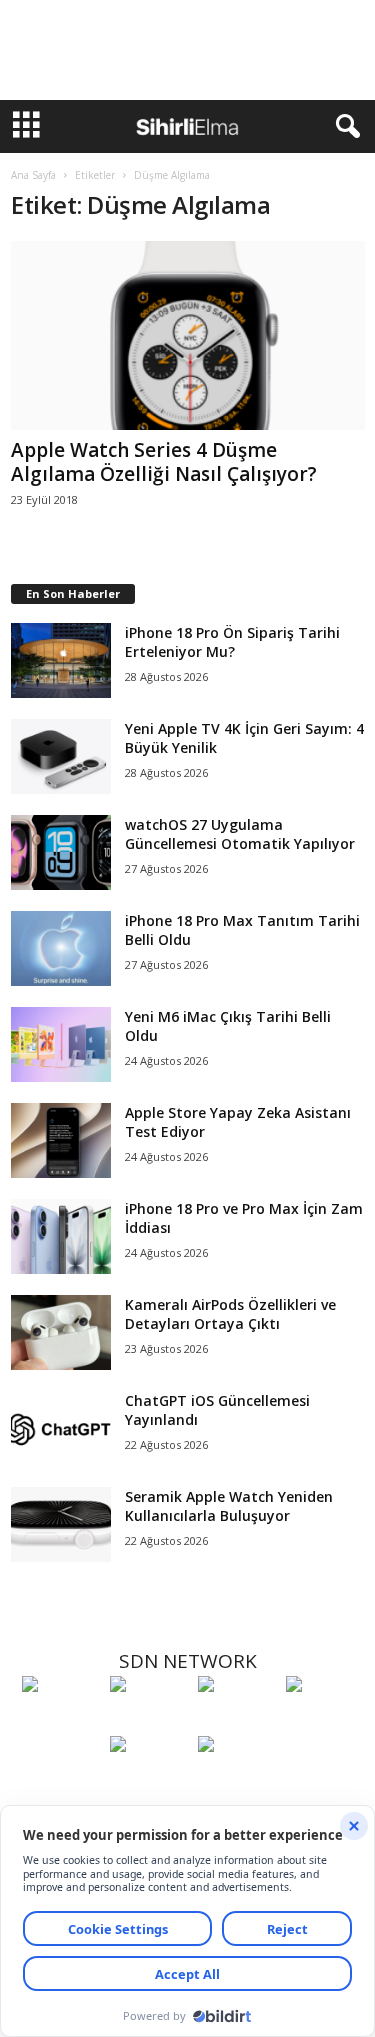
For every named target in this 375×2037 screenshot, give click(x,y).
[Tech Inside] (325, 1721)
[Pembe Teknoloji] (149, 1781)
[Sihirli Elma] (149, 1721)
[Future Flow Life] (237, 1781)
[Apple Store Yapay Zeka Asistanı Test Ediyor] (61, 1140)
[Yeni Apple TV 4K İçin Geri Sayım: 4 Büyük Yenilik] (61, 756)
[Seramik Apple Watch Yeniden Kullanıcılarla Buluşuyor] (61, 1524)
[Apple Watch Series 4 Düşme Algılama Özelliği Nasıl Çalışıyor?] (188, 335)
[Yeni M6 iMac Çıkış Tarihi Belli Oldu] (61, 1044)
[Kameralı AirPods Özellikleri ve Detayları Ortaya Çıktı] (61, 1332)
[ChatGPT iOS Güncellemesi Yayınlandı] (61, 1428)
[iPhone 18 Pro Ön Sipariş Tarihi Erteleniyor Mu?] (61, 660)
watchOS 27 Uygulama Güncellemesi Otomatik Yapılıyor (240, 834)
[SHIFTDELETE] (61, 1721)
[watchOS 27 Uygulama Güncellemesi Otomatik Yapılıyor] (61, 852)
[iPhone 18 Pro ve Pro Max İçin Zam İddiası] (61, 1236)
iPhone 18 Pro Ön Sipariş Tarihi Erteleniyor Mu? (232, 642)
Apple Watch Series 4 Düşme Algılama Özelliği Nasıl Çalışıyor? (164, 462)
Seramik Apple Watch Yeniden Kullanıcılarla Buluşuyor (229, 1506)
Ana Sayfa (33, 175)
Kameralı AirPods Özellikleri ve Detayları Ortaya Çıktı (230, 1314)
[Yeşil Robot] (237, 1721)
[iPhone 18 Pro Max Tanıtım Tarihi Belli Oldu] (61, 948)
